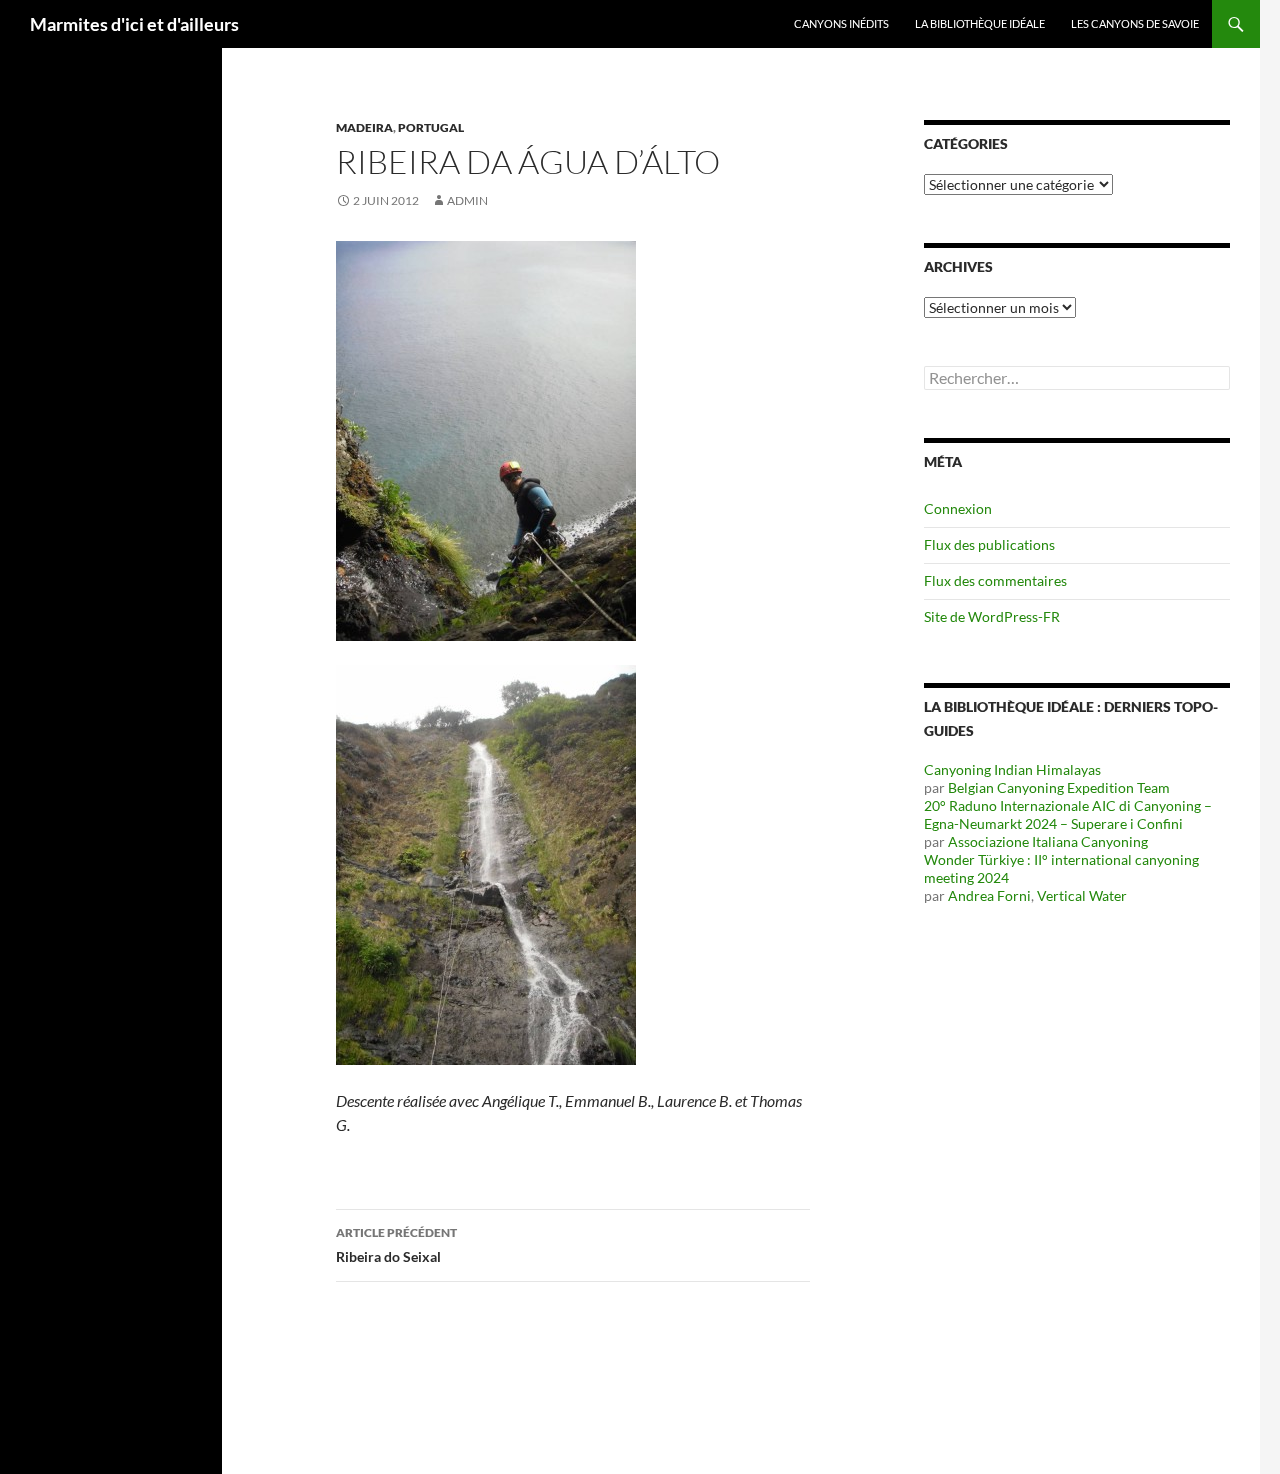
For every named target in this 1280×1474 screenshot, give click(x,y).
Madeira (364, 127)
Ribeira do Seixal (396, 1245)
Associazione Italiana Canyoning (1048, 841)
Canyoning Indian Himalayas (1012, 769)
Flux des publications (989, 544)
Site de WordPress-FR (992, 616)
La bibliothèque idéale (980, 23)
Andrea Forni (989, 895)
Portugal (431, 127)
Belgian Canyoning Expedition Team (1059, 787)
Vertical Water (1082, 895)
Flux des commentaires (995, 580)
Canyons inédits (841, 23)
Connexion (958, 508)
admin (467, 200)
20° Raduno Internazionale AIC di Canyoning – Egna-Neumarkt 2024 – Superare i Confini (1068, 814)
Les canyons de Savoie (1135, 23)
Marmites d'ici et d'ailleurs (134, 24)
